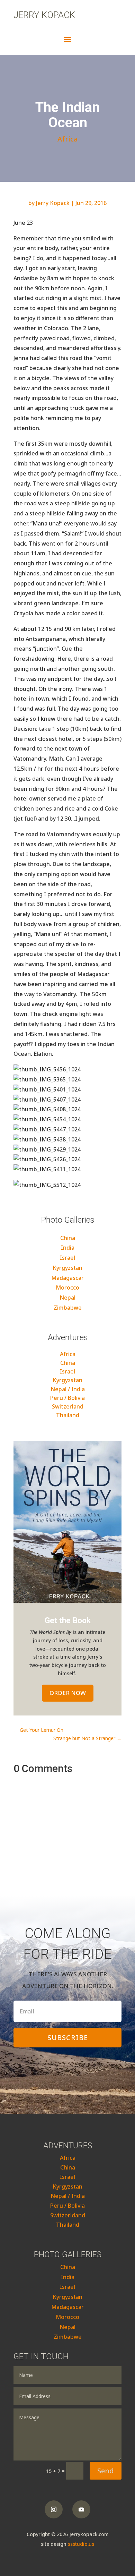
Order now (68, 1693)
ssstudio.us (81, 2544)
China (68, 1238)
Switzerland (68, 1406)
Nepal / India (68, 1389)
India (68, 1248)
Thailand (68, 1415)
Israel (67, 1258)
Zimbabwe (68, 1308)
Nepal (67, 1298)
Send (106, 2471)
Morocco (67, 1287)
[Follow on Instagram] (54, 2509)
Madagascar (67, 1278)
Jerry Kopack (44, 15)
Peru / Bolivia (67, 1398)
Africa (68, 139)
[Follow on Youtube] (81, 2509)
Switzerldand (68, 2215)
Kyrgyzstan (67, 1268)
